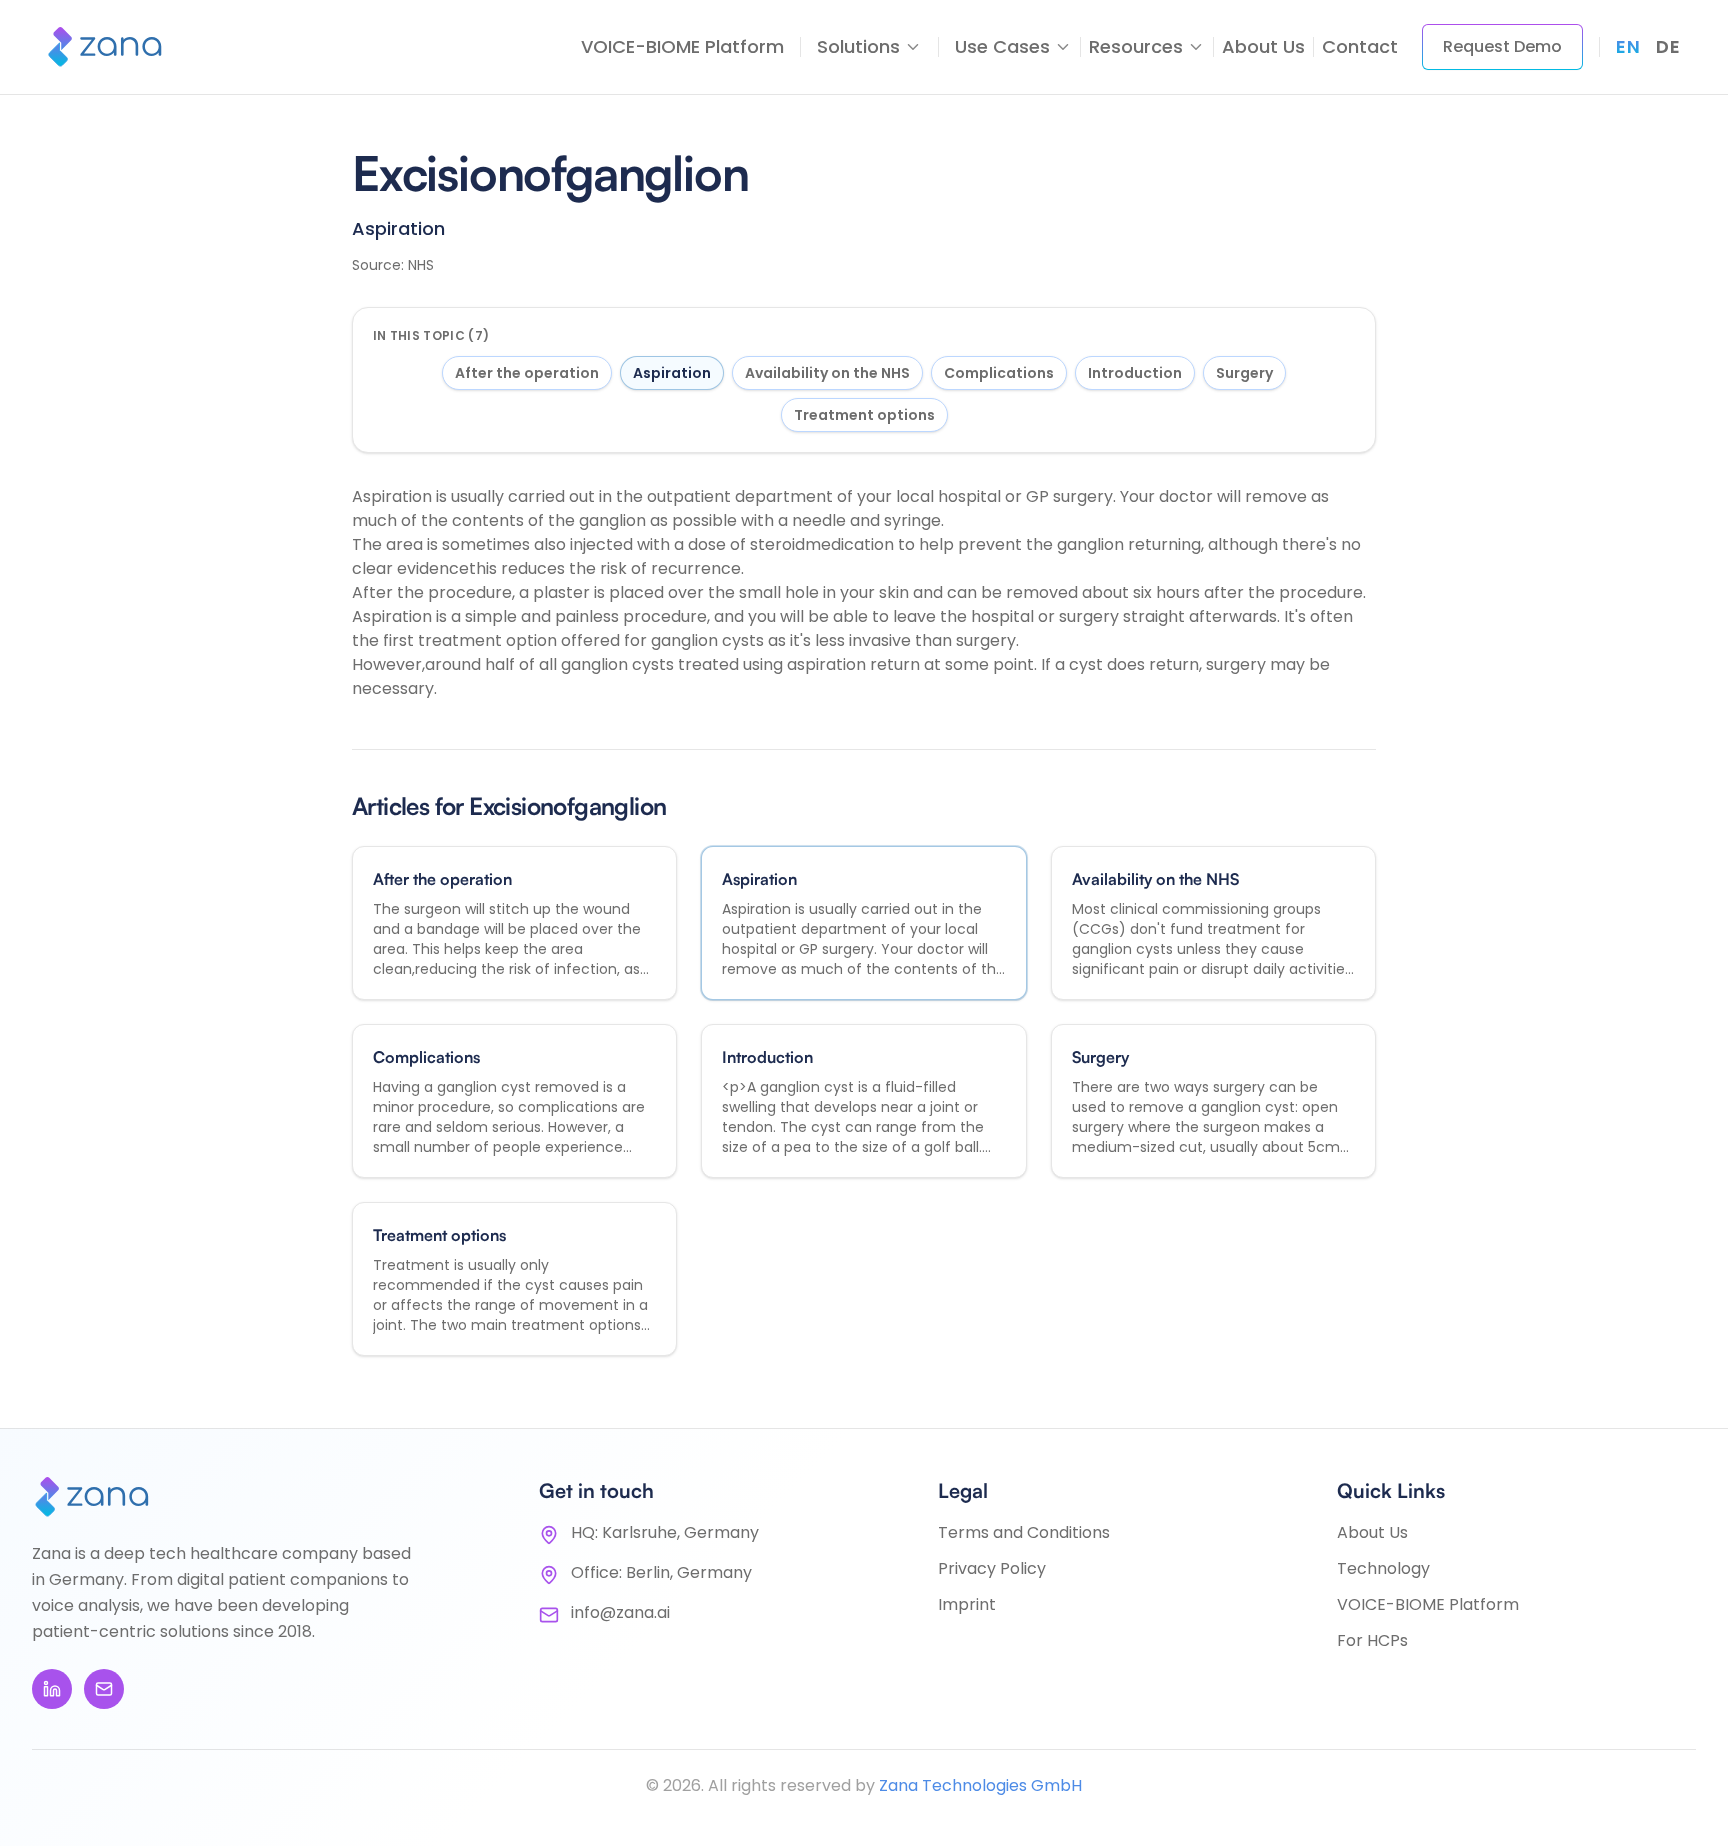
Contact (1360, 46)
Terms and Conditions (1024, 1532)
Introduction (1135, 373)
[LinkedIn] (52, 1689)
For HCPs (1372, 1640)
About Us (1263, 46)
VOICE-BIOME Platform (682, 46)
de (1668, 46)
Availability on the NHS (827, 373)
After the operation (527, 373)
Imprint (967, 1604)
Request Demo (1502, 46)
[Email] (104, 1689)
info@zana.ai (620, 1612)
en (1628, 46)
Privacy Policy (992, 1568)
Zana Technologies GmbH (980, 1785)
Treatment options (864, 415)
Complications (999, 373)
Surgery (1244, 373)
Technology (1383, 1568)
